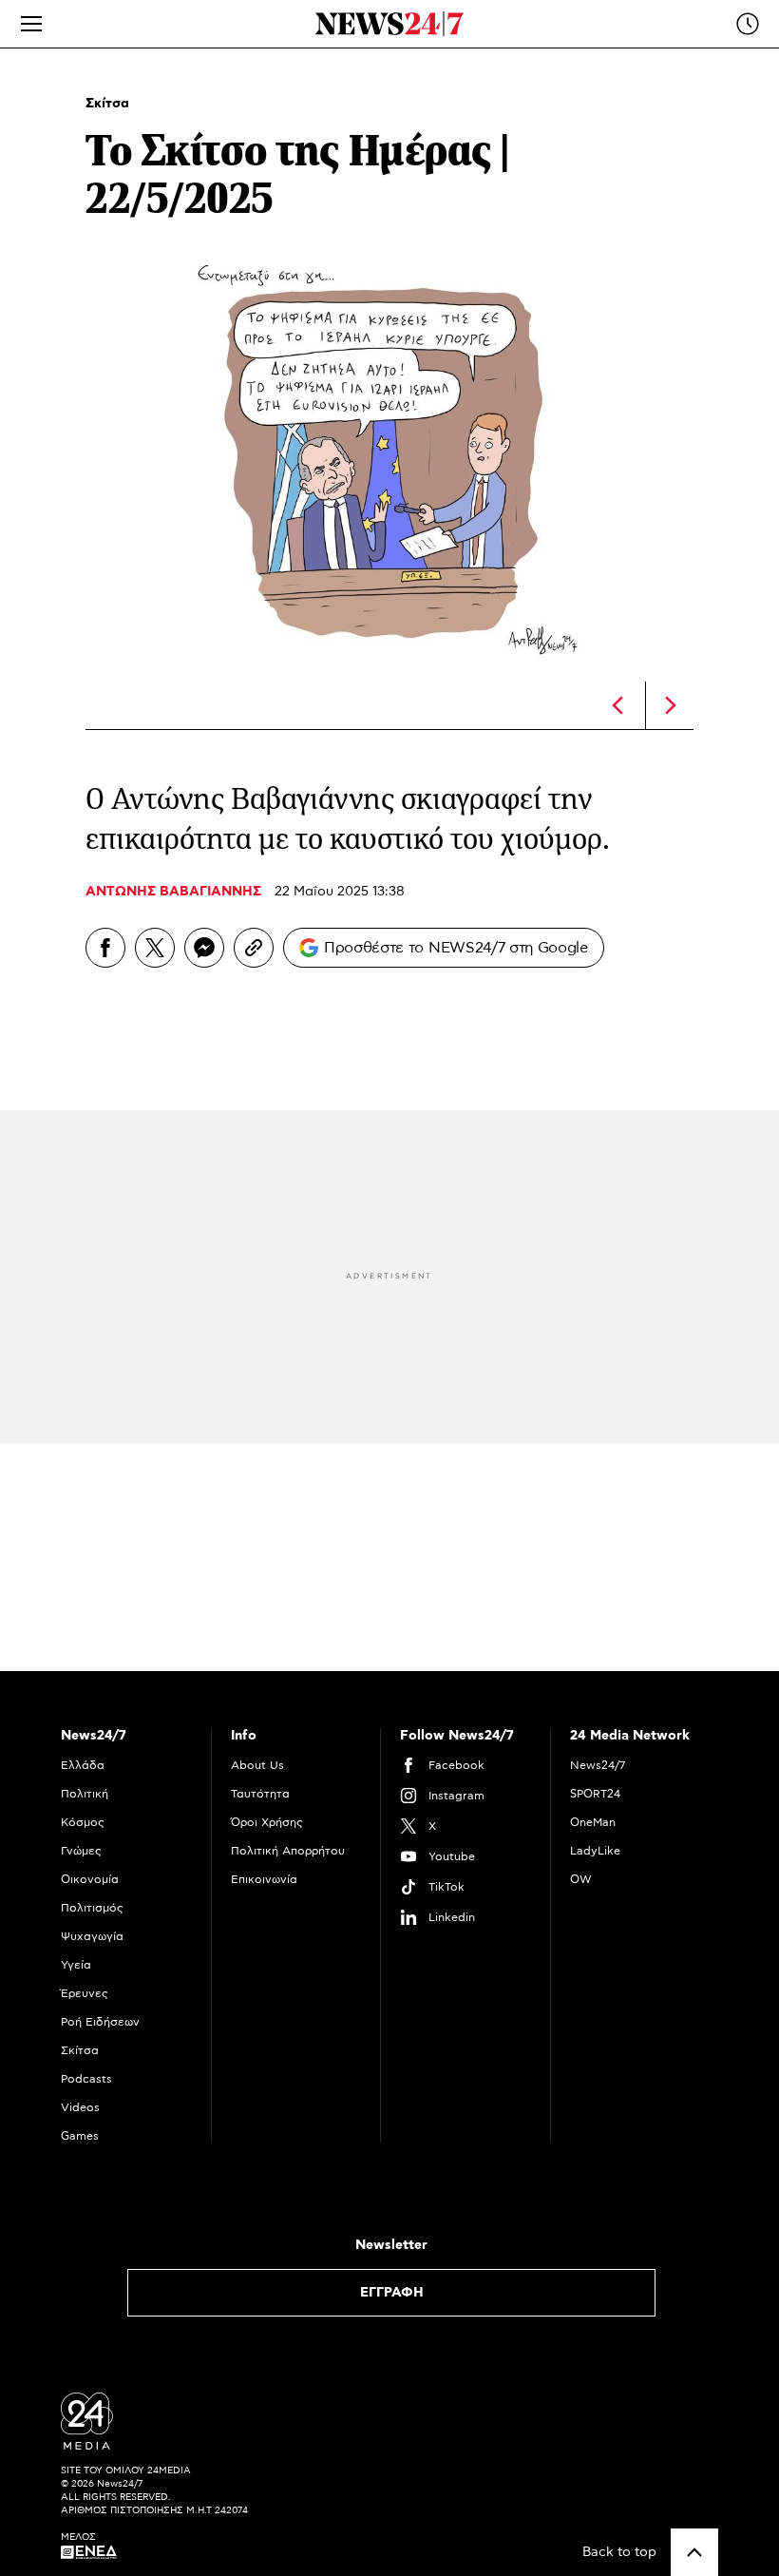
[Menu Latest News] (748, 24)
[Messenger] (204, 948)
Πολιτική (85, 1794)
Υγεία (76, 1965)
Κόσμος (83, 1822)
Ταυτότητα (260, 1794)
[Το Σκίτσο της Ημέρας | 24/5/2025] (671, 705)
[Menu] (31, 24)
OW (581, 1879)
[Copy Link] (254, 948)
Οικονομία (90, 1879)
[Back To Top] (694, 2552)
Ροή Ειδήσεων (100, 2022)
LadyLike (595, 1851)
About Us (257, 1765)
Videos (80, 2107)
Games (80, 2136)
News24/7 (598, 1765)
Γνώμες (81, 1851)
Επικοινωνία (264, 1879)
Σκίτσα (107, 104)
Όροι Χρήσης (267, 1822)
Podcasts (86, 2079)
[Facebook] (105, 948)
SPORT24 (595, 1794)
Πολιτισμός (92, 1908)
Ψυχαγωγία (92, 1936)
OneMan (593, 1822)
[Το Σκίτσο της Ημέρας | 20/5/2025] (617, 705)
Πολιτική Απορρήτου (288, 1851)
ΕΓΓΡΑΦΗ (392, 2293)
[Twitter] (155, 948)
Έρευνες (85, 1993)
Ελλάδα (83, 1765)
